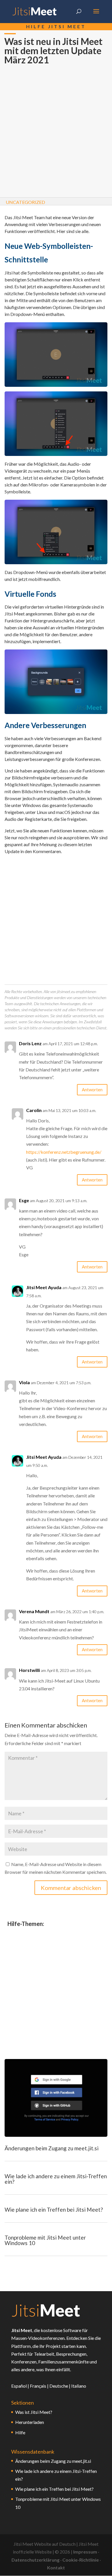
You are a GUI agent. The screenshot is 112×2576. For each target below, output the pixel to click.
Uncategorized (25, 202)
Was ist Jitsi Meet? (34, 2412)
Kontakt (56, 2568)
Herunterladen (30, 2422)
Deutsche (59, 2386)
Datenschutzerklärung (35, 2560)
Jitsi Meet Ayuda (44, 1287)
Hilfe (20, 2432)
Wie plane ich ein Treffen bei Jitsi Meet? (54, 2210)
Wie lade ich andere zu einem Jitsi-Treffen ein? (56, 2179)
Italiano (79, 2386)
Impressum (85, 2552)
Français (38, 2386)
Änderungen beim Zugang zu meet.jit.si (52, 2148)
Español (19, 2386)
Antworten (92, 1090)
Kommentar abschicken (71, 1888)
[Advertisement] (56, 132)
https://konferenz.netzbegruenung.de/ (64, 1152)
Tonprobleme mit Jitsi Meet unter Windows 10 (45, 2240)
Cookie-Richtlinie (81, 2560)
